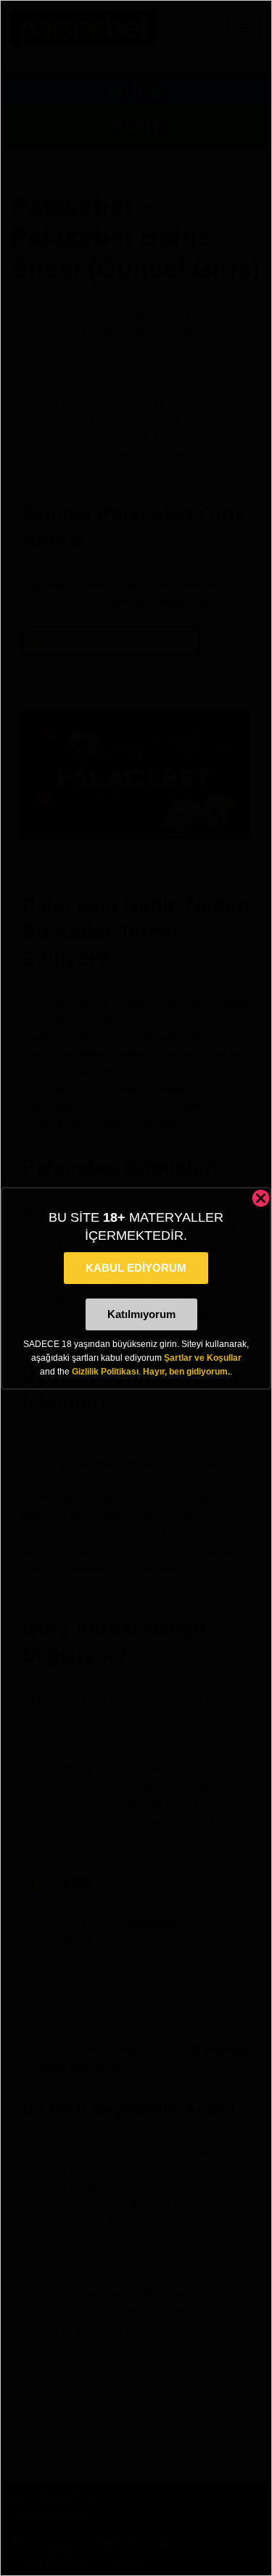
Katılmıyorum (141, 1314)
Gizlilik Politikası (105, 1372)
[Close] (261, 1198)
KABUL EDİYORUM (136, 1268)
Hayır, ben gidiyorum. (186, 1372)
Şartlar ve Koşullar (203, 1358)
